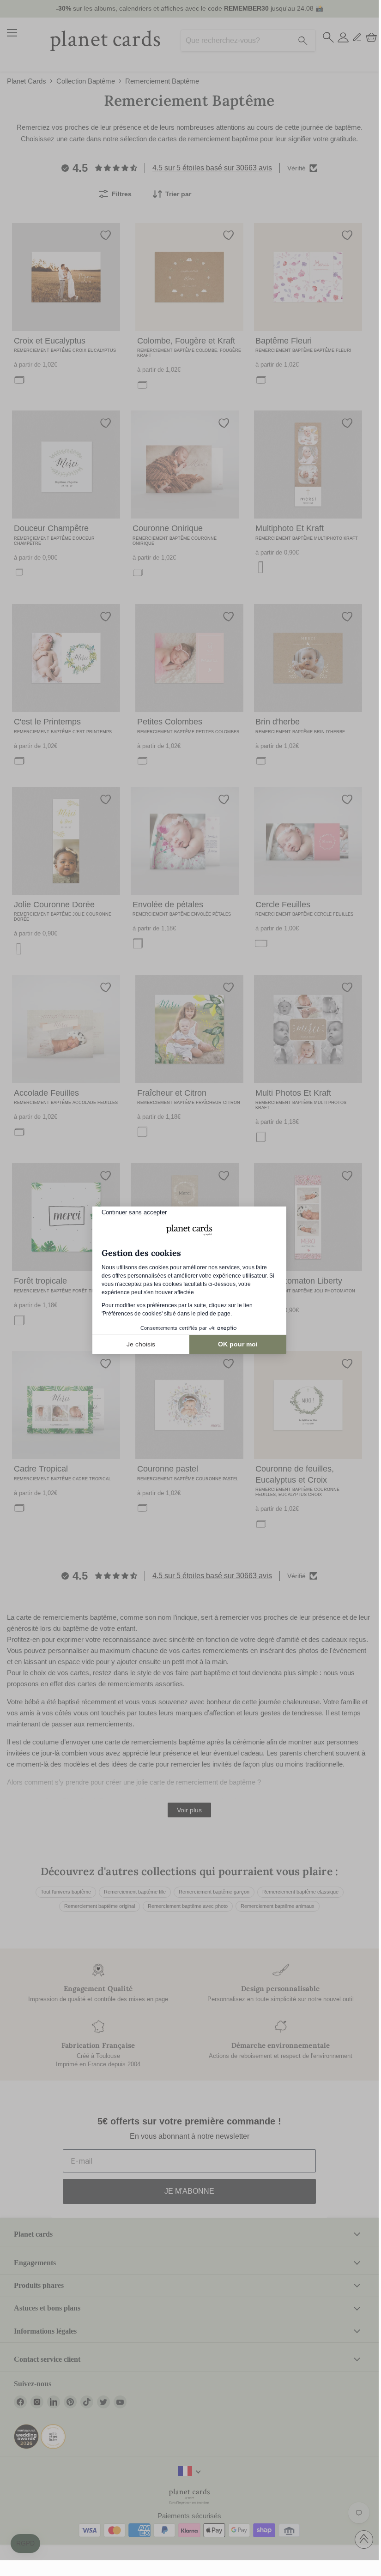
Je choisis (141, 1344)
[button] (25, 2544)
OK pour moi (238, 1344)
